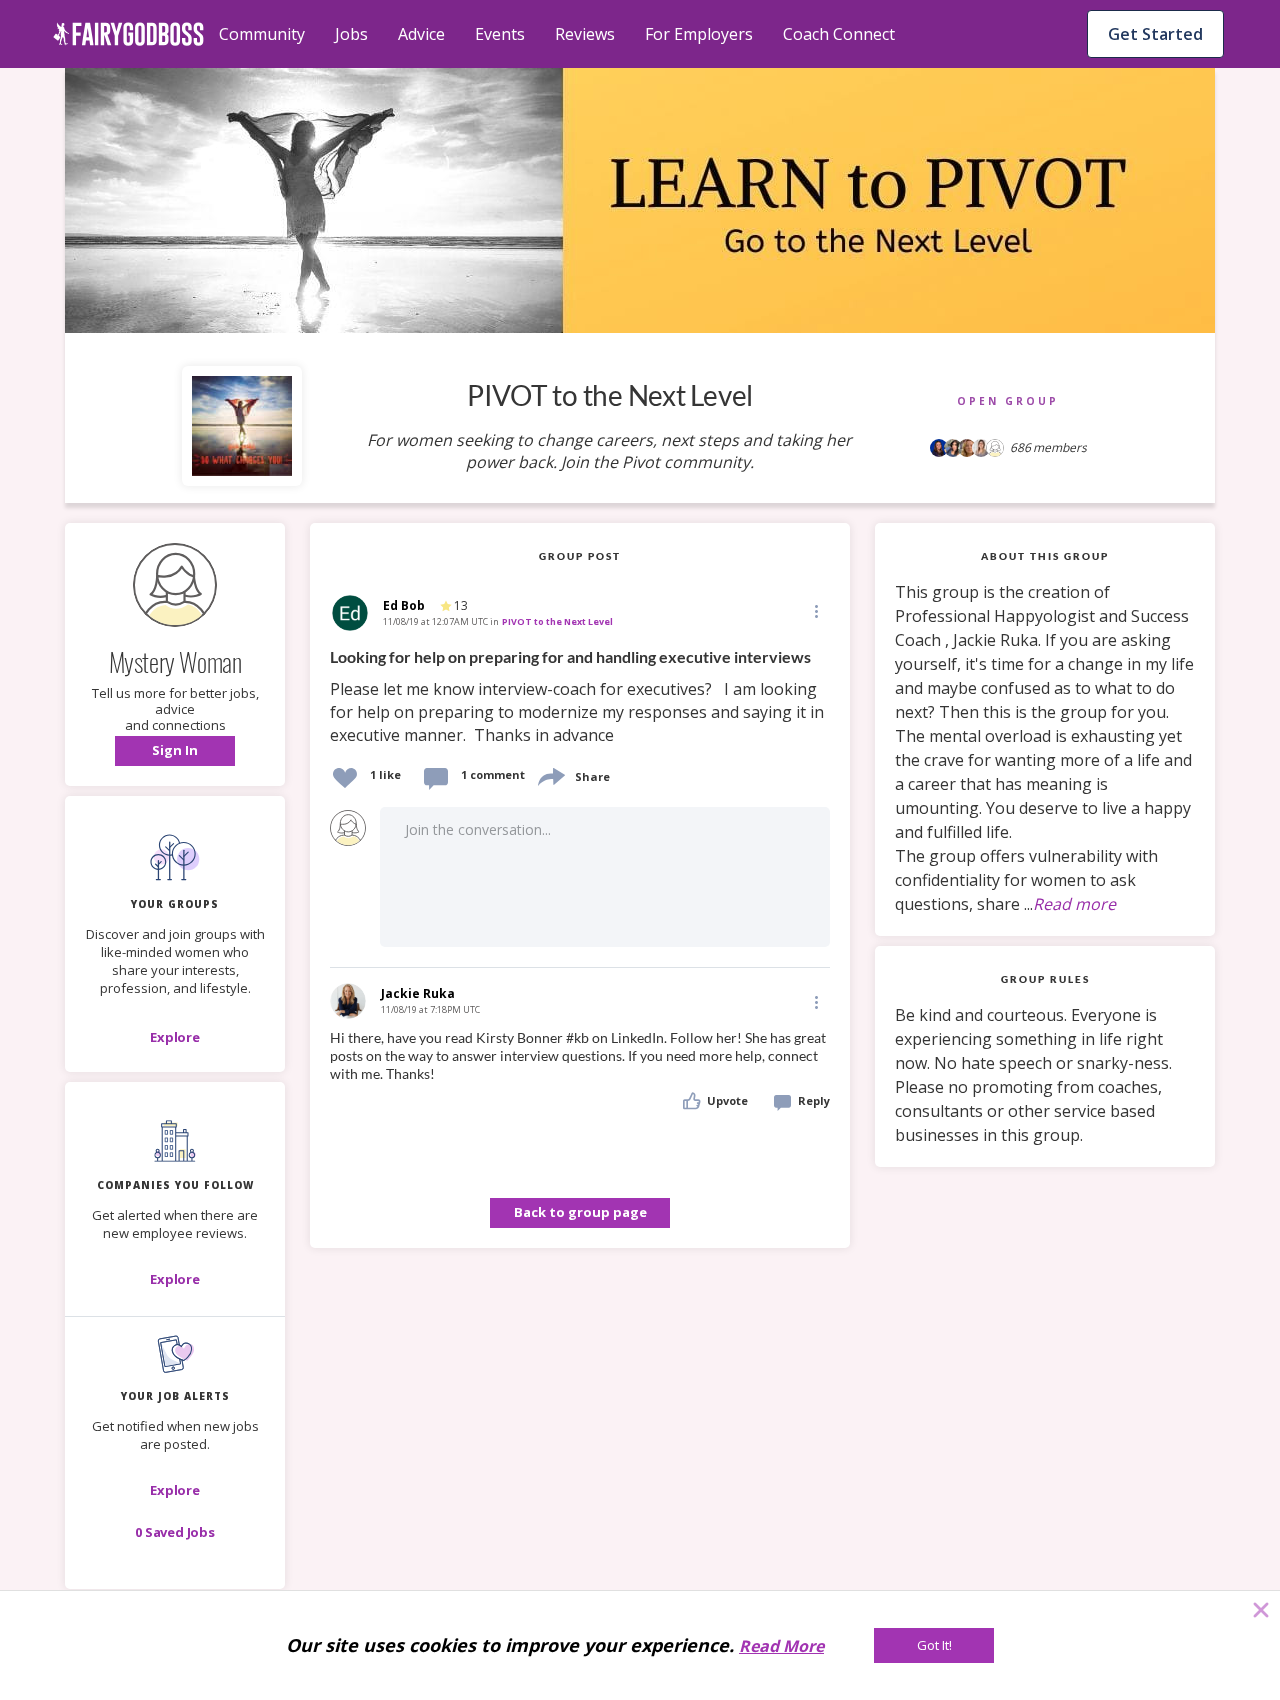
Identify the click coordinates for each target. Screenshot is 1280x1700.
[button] (175, 751)
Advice (421, 34)
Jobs (351, 34)
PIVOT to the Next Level (557, 621)
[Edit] (815, 610)
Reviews (585, 34)
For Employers (699, 34)
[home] (128, 34)
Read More (781, 1646)
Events (500, 34)
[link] (580, 697)
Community (262, 34)
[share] (550, 774)
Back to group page (580, 1212)
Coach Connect (839, 34)
